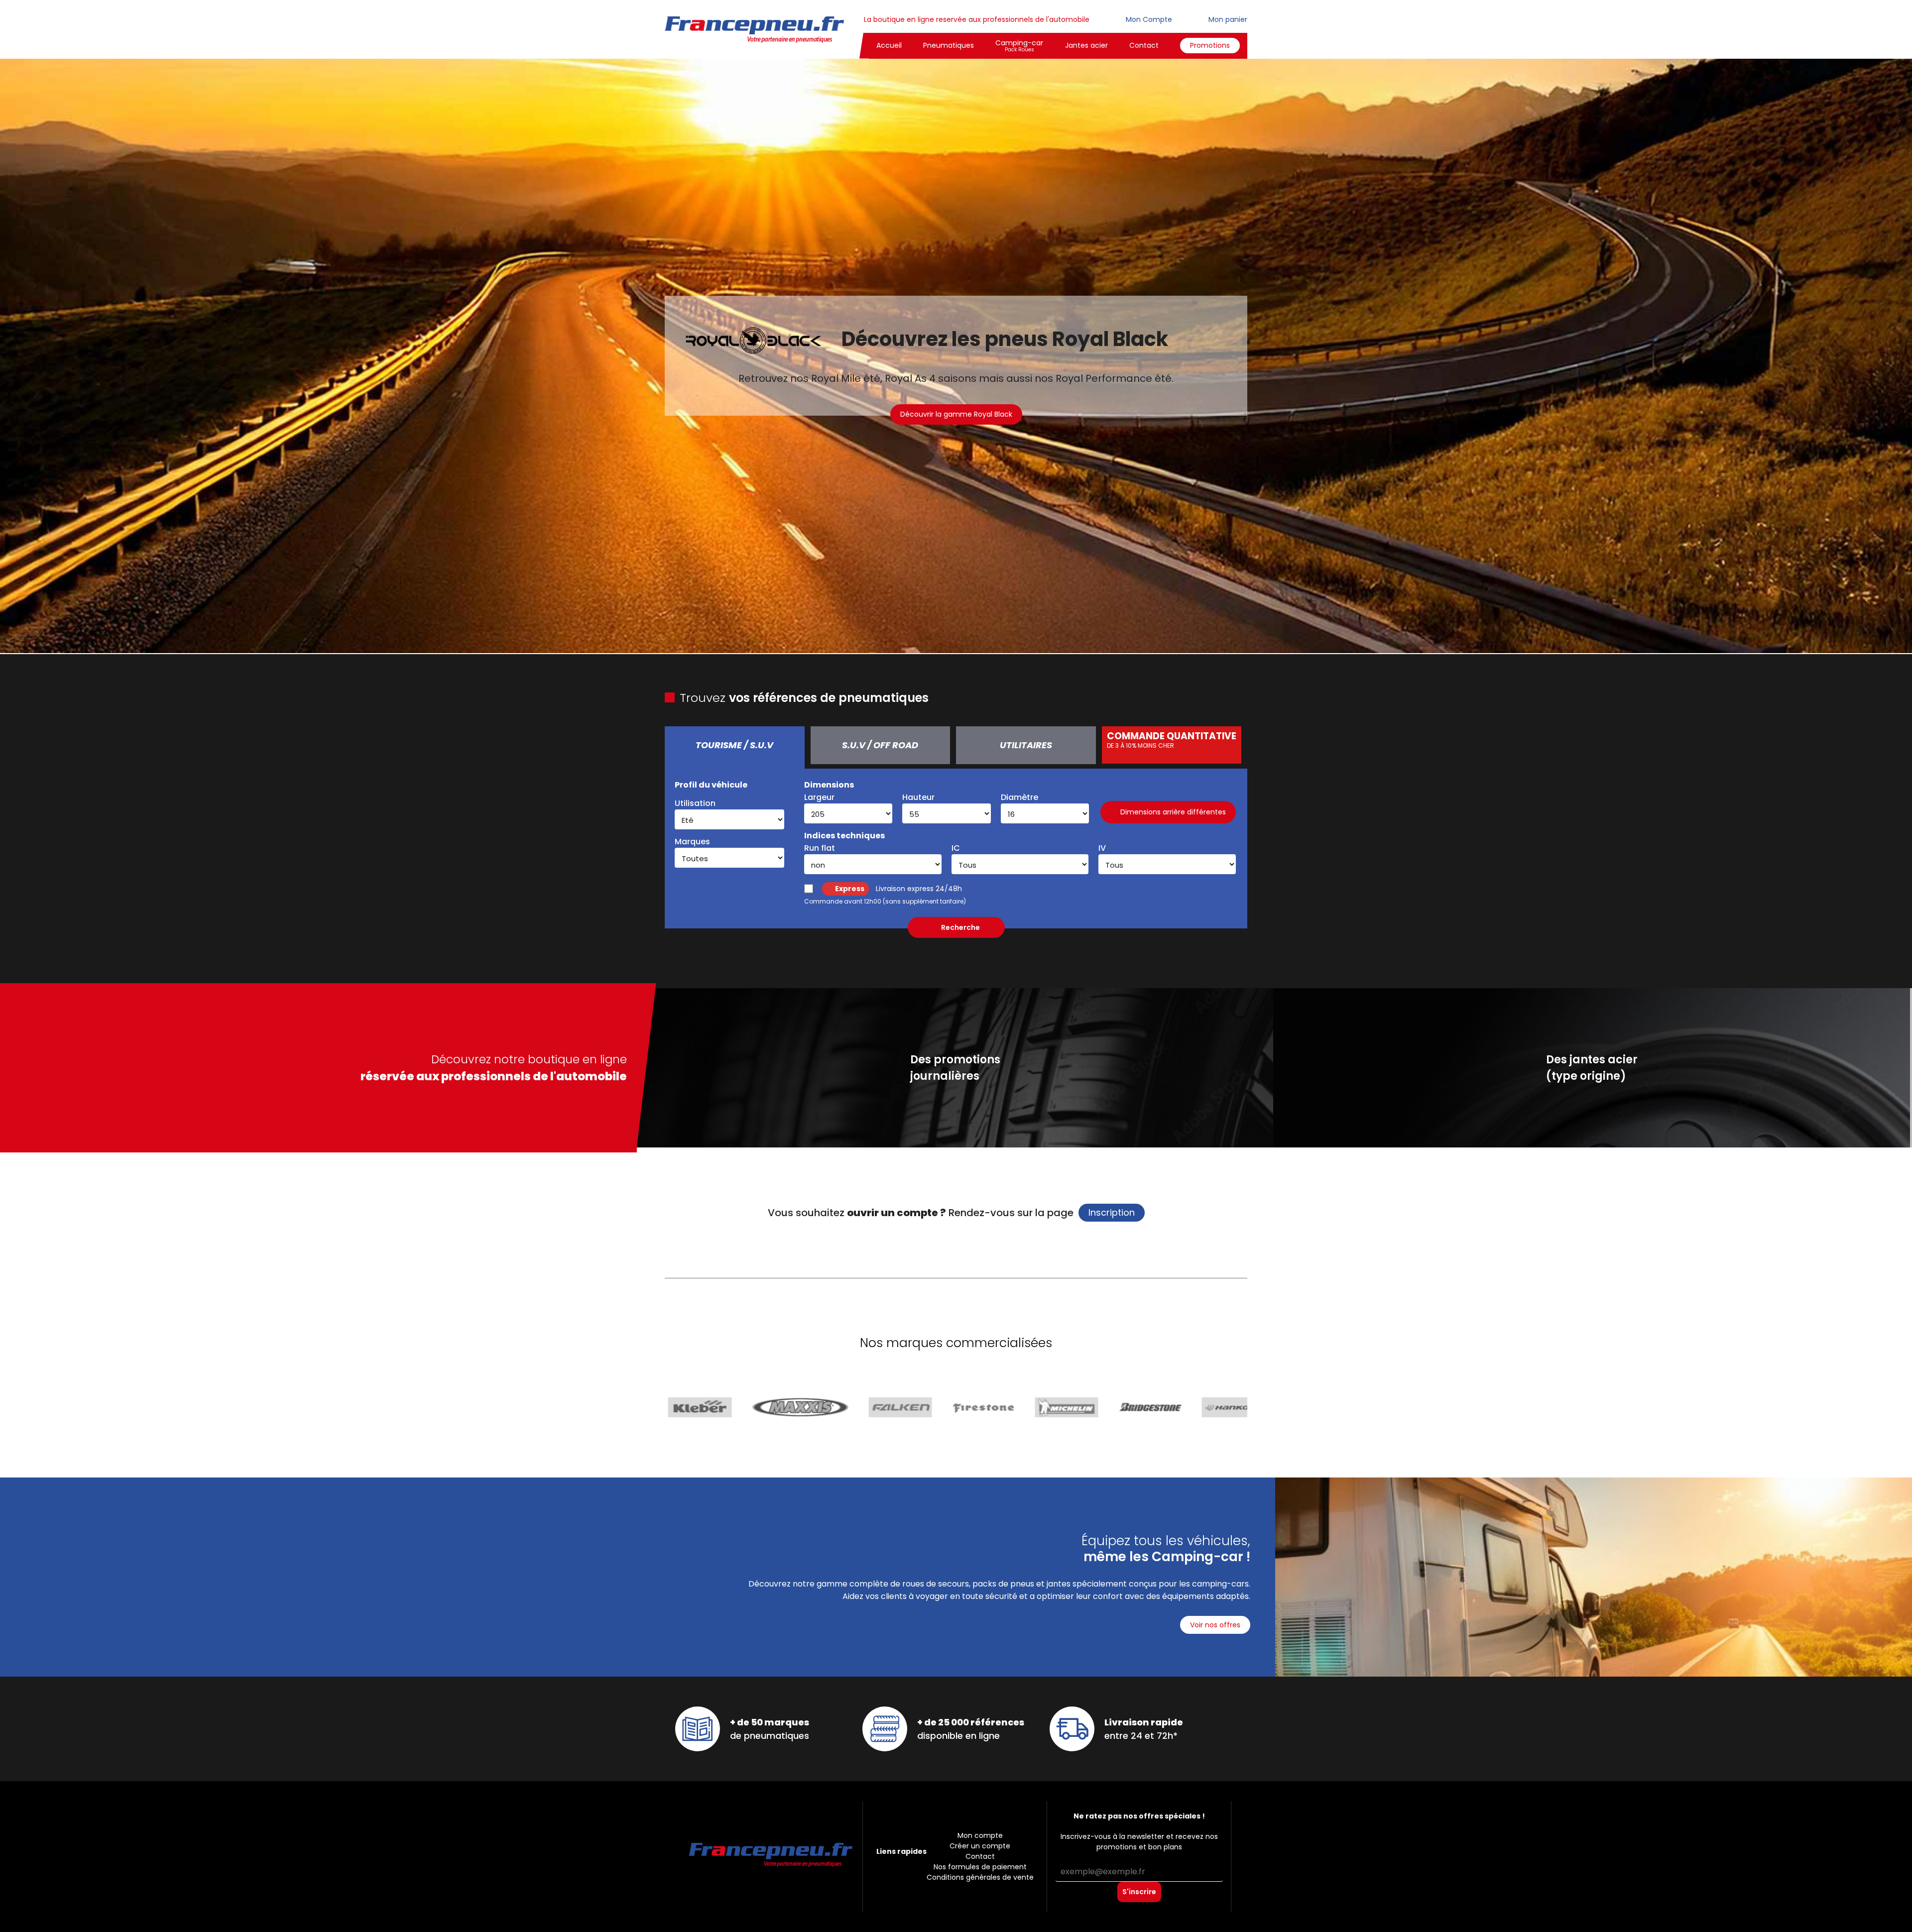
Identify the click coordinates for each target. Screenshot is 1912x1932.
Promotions (1210, 45)
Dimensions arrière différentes (1173, 812)
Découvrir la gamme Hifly (956, 421)
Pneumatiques (949, 45)
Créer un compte (980, 1846)
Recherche (960, 927)
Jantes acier (1086, 45)
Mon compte (980, 1835)
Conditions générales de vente (980, 1877)
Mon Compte (1148, 19)
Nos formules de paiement (980, 1867)
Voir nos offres (1215, 1625)
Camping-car (1019, 46)
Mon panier (1227, 19)
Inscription (1112, 1212)
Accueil (889, 45)
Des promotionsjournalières (955, 1068)
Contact (1144, 45)
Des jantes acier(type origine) (1592, 1068)
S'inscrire (1139, 1892)
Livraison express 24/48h (898, 889)
